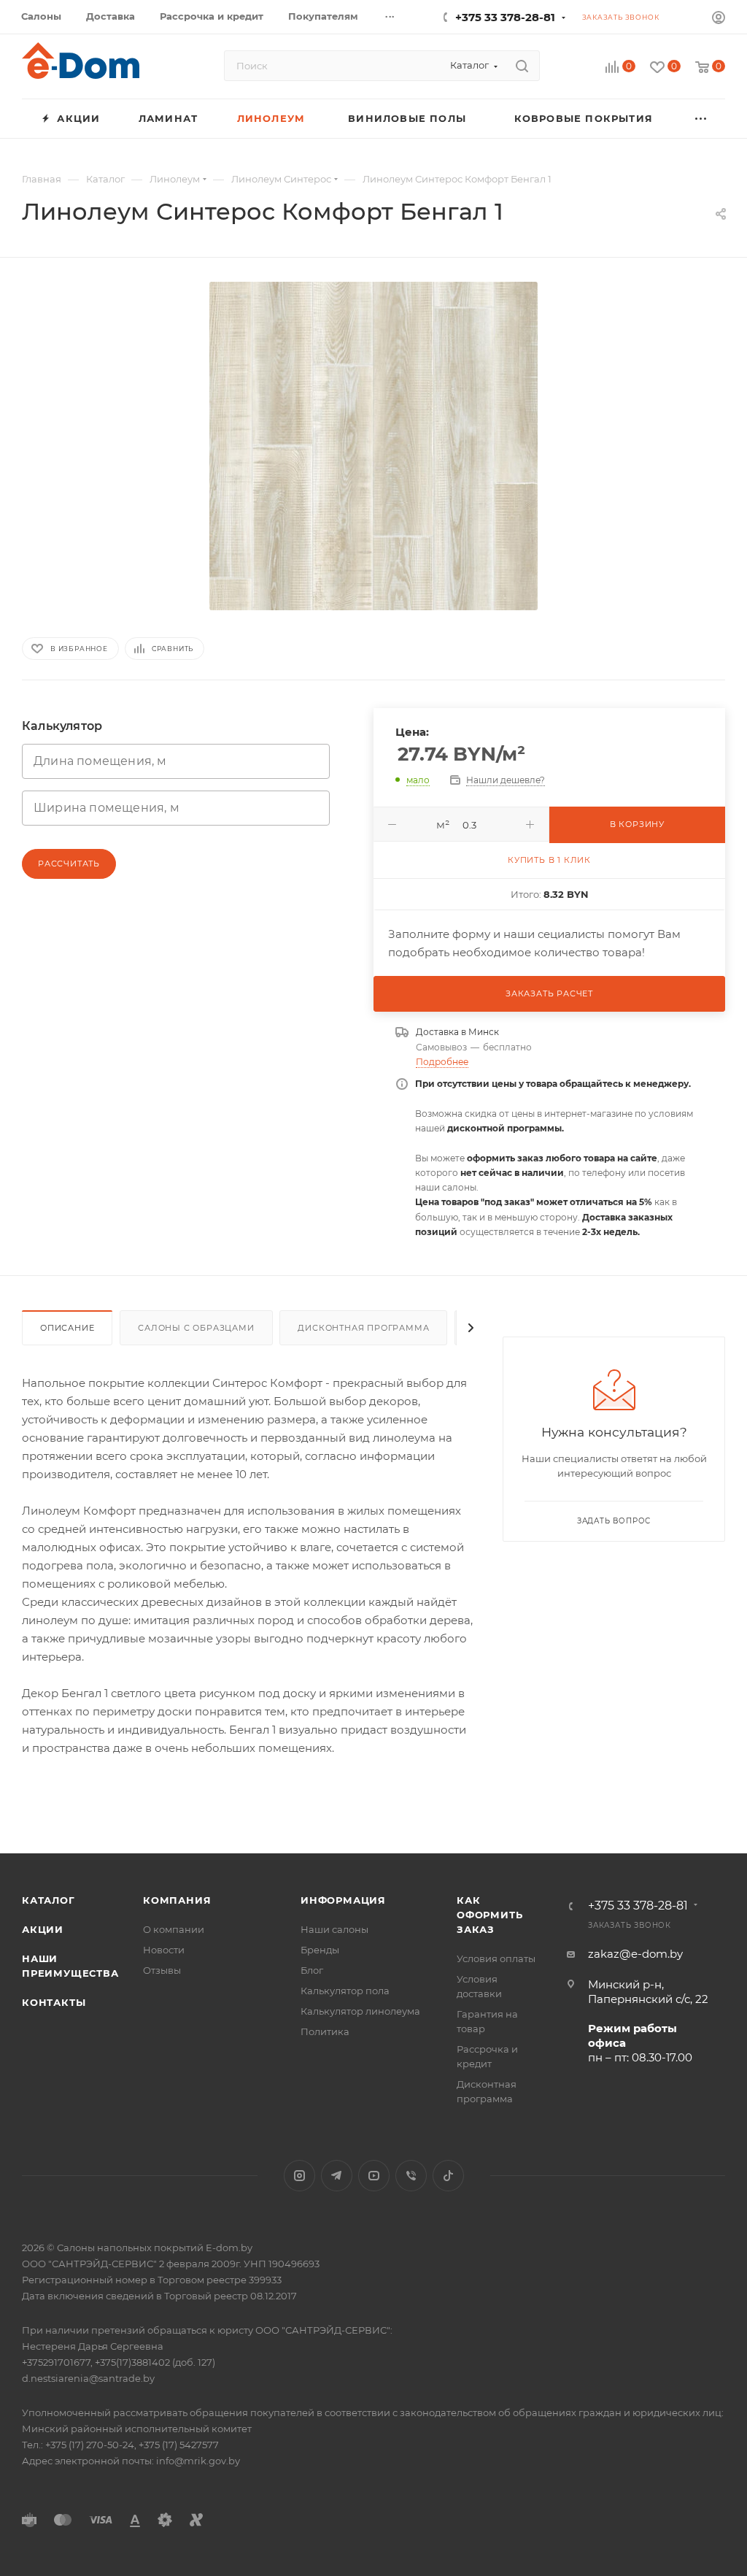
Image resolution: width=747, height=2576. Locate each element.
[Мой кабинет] (719, 19)
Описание (67, 1328)
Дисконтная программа (363, 1328)
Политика (325, 2031)
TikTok (448, 2176)
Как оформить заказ (489, 1915)
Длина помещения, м (100, 761)
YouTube (374, 2176)
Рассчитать (69, 864)
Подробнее (442, 1062)
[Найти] (522, 66)
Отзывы (162, 1970)
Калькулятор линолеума (360, 2011)
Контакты (54, 2002)
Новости (164, 1950)
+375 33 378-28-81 (505, 17)
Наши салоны (334, 1929)
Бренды (320, 1950)
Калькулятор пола (345, 1991)
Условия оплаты (496, 1958)
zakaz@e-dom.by (635, 1954)
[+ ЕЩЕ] (701, 119)
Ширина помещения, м (107, 808)
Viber (411, 2176)
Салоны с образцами (196, 1328)
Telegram (337, 2176)
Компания (177, 1900)
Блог (312, 1970)
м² (443, 824)
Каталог (49, 1900)
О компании (174, 1929)
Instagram (299, 2176)
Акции (43, 1929)
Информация (343, 1900)
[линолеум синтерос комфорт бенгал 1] (373, 446)
